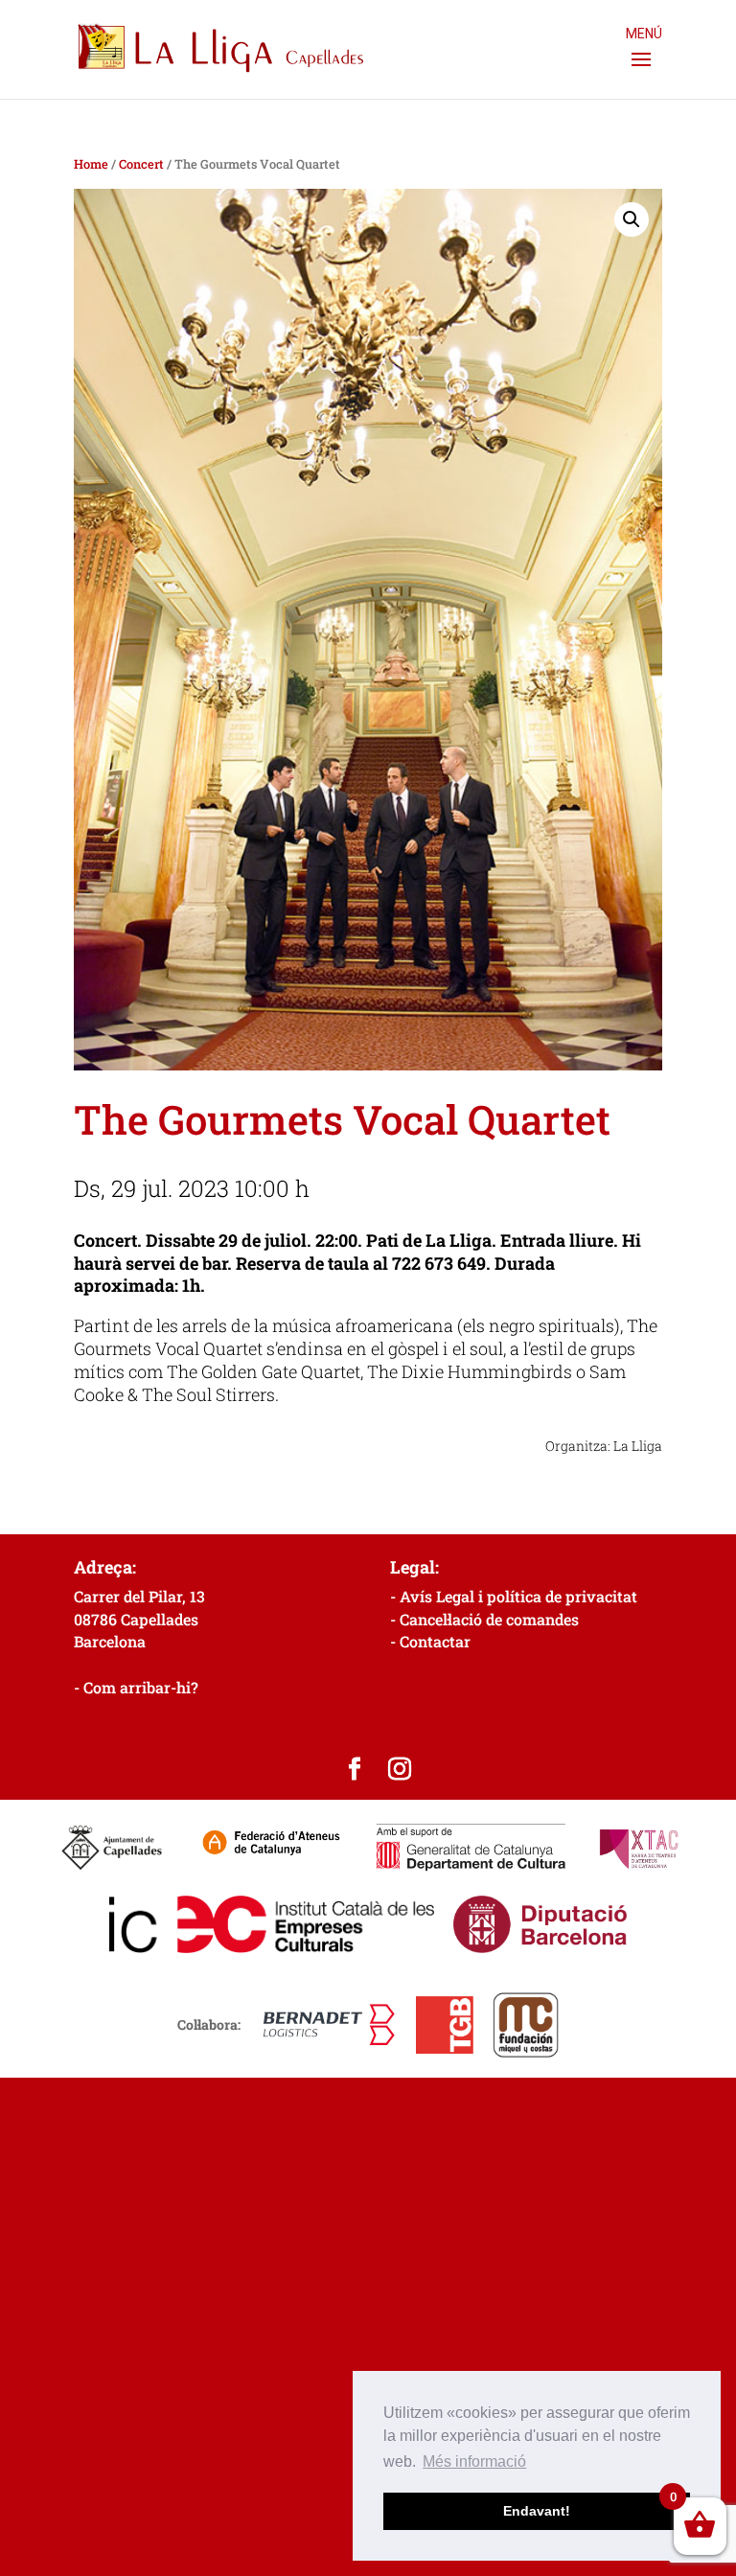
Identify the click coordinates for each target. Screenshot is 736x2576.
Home (91, 164)
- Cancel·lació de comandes (484, 1619)
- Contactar (430, 1641)
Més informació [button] (474, 2461)
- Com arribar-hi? (136, 1687)
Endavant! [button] (537, 2511)
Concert (141, 164)
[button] (632, 219)
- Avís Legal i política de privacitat (514, 1596)
